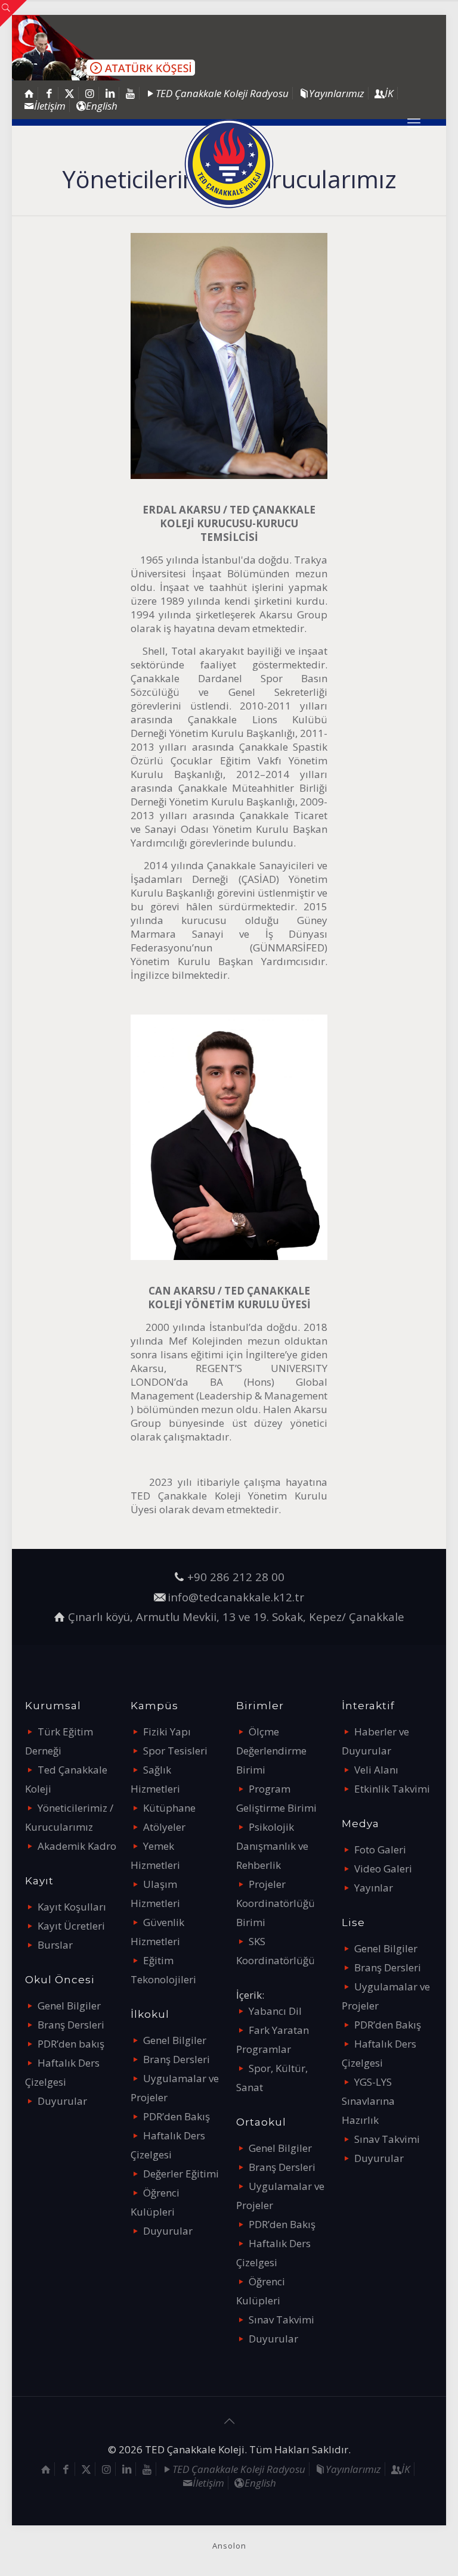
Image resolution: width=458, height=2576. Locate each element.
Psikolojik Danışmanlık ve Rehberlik (272, 1846)
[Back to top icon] (229, 2421)
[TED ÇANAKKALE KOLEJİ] (229, 164)
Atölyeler (164, 1827)
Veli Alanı (376, 1770)
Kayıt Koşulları (72, 1907)
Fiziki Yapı (167, 1732)
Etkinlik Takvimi (392, 1789)
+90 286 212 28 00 (236, 1577)
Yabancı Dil (275, 2011)
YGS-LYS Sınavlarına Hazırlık (368, 2101)
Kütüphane (169, 1808)
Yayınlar (374, 1888)
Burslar (55, 1945)
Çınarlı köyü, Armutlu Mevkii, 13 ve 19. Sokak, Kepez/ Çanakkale (236, 1617)
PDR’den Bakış (177, 2116)
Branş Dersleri (71, 2025)
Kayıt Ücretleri (71, 1926)
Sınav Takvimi (281, 2320)
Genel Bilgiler (69, 2006)
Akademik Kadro (77, 1846)
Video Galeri (383, 1869)
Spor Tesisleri (175, 1751)
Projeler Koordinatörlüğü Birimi (276, 1903)
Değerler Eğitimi (181, 2174)
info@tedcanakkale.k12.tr (236, 1597)
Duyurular (62, 2101)
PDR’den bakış (71, 2044)
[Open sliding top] (13, 13)
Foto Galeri (380, 1849)
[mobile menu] (414, 122)
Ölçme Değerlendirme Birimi (271, 1751)
